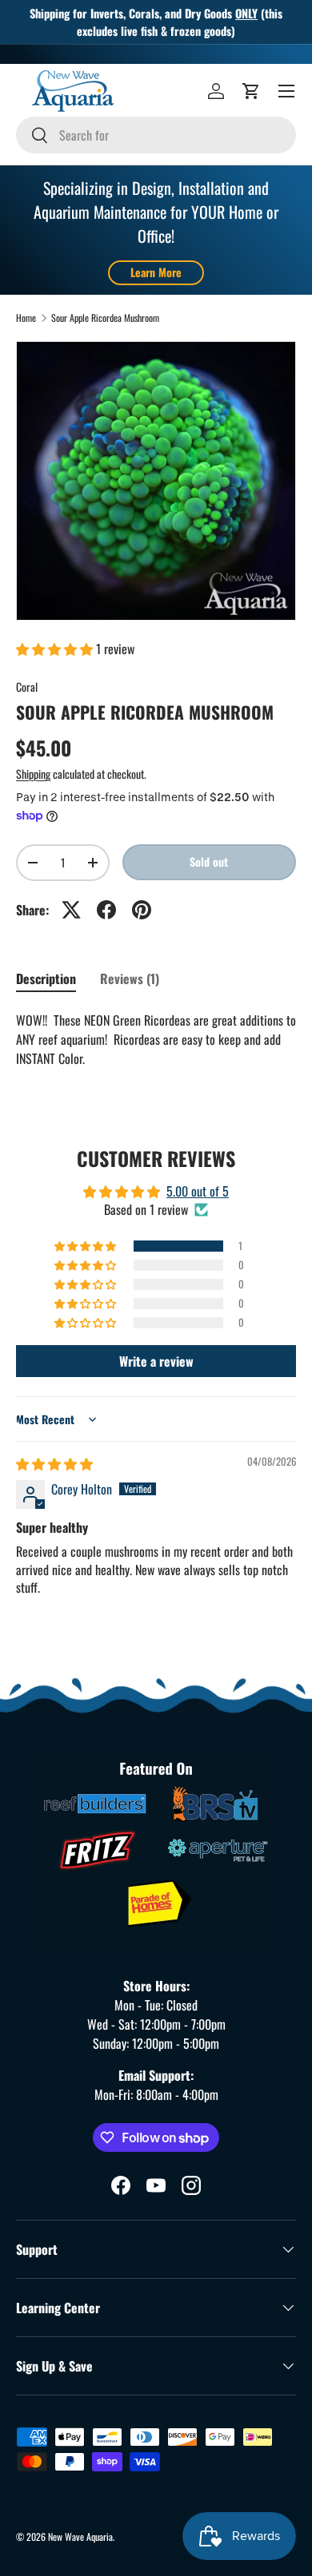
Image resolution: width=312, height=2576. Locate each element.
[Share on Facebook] (106, 910)
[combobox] (156, 135)
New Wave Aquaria (80, 2536)
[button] (251, 91)
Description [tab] (46, 978)
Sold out (209, 861)
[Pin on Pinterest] (142, 910)
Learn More (156, 272)
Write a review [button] (156, 1361)
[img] (54, 1463)
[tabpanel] (156, 1039)
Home (26, 318)
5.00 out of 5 (198, 1191)
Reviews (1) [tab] (130, 978)
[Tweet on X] (71, 910)
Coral (27, 687)
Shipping (33, 774)
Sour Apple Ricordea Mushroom (105, 318)
